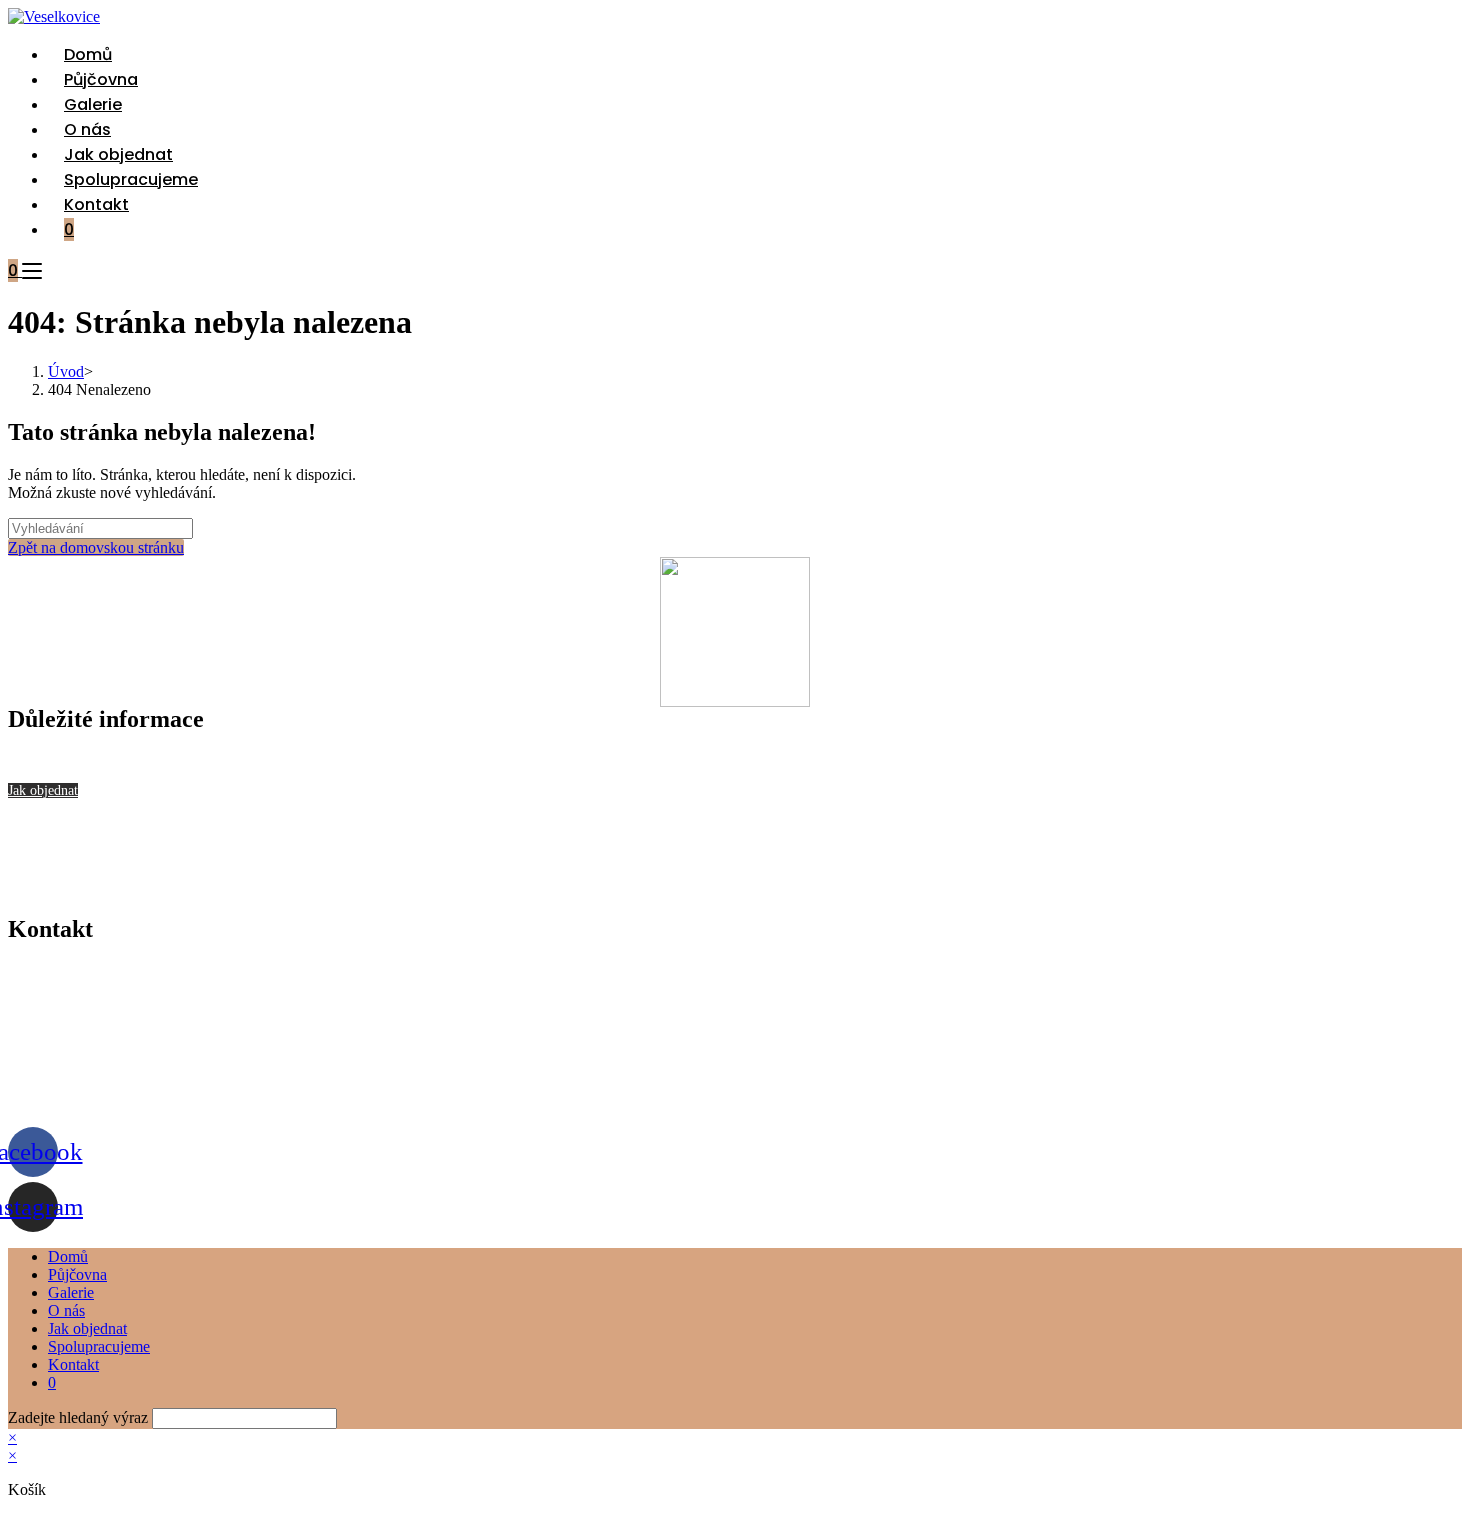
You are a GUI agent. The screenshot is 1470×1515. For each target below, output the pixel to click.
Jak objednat (87, 1328)
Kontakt (73, 1364)
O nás (66, 1310)
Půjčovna (77, 1274)
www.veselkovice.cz (73, 1101)
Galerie (71, 1292)
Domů (68, 1256)
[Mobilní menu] (32, 270)
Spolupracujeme (99, 1346)
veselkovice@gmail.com (85, 1033)
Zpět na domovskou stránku (96, 547)
